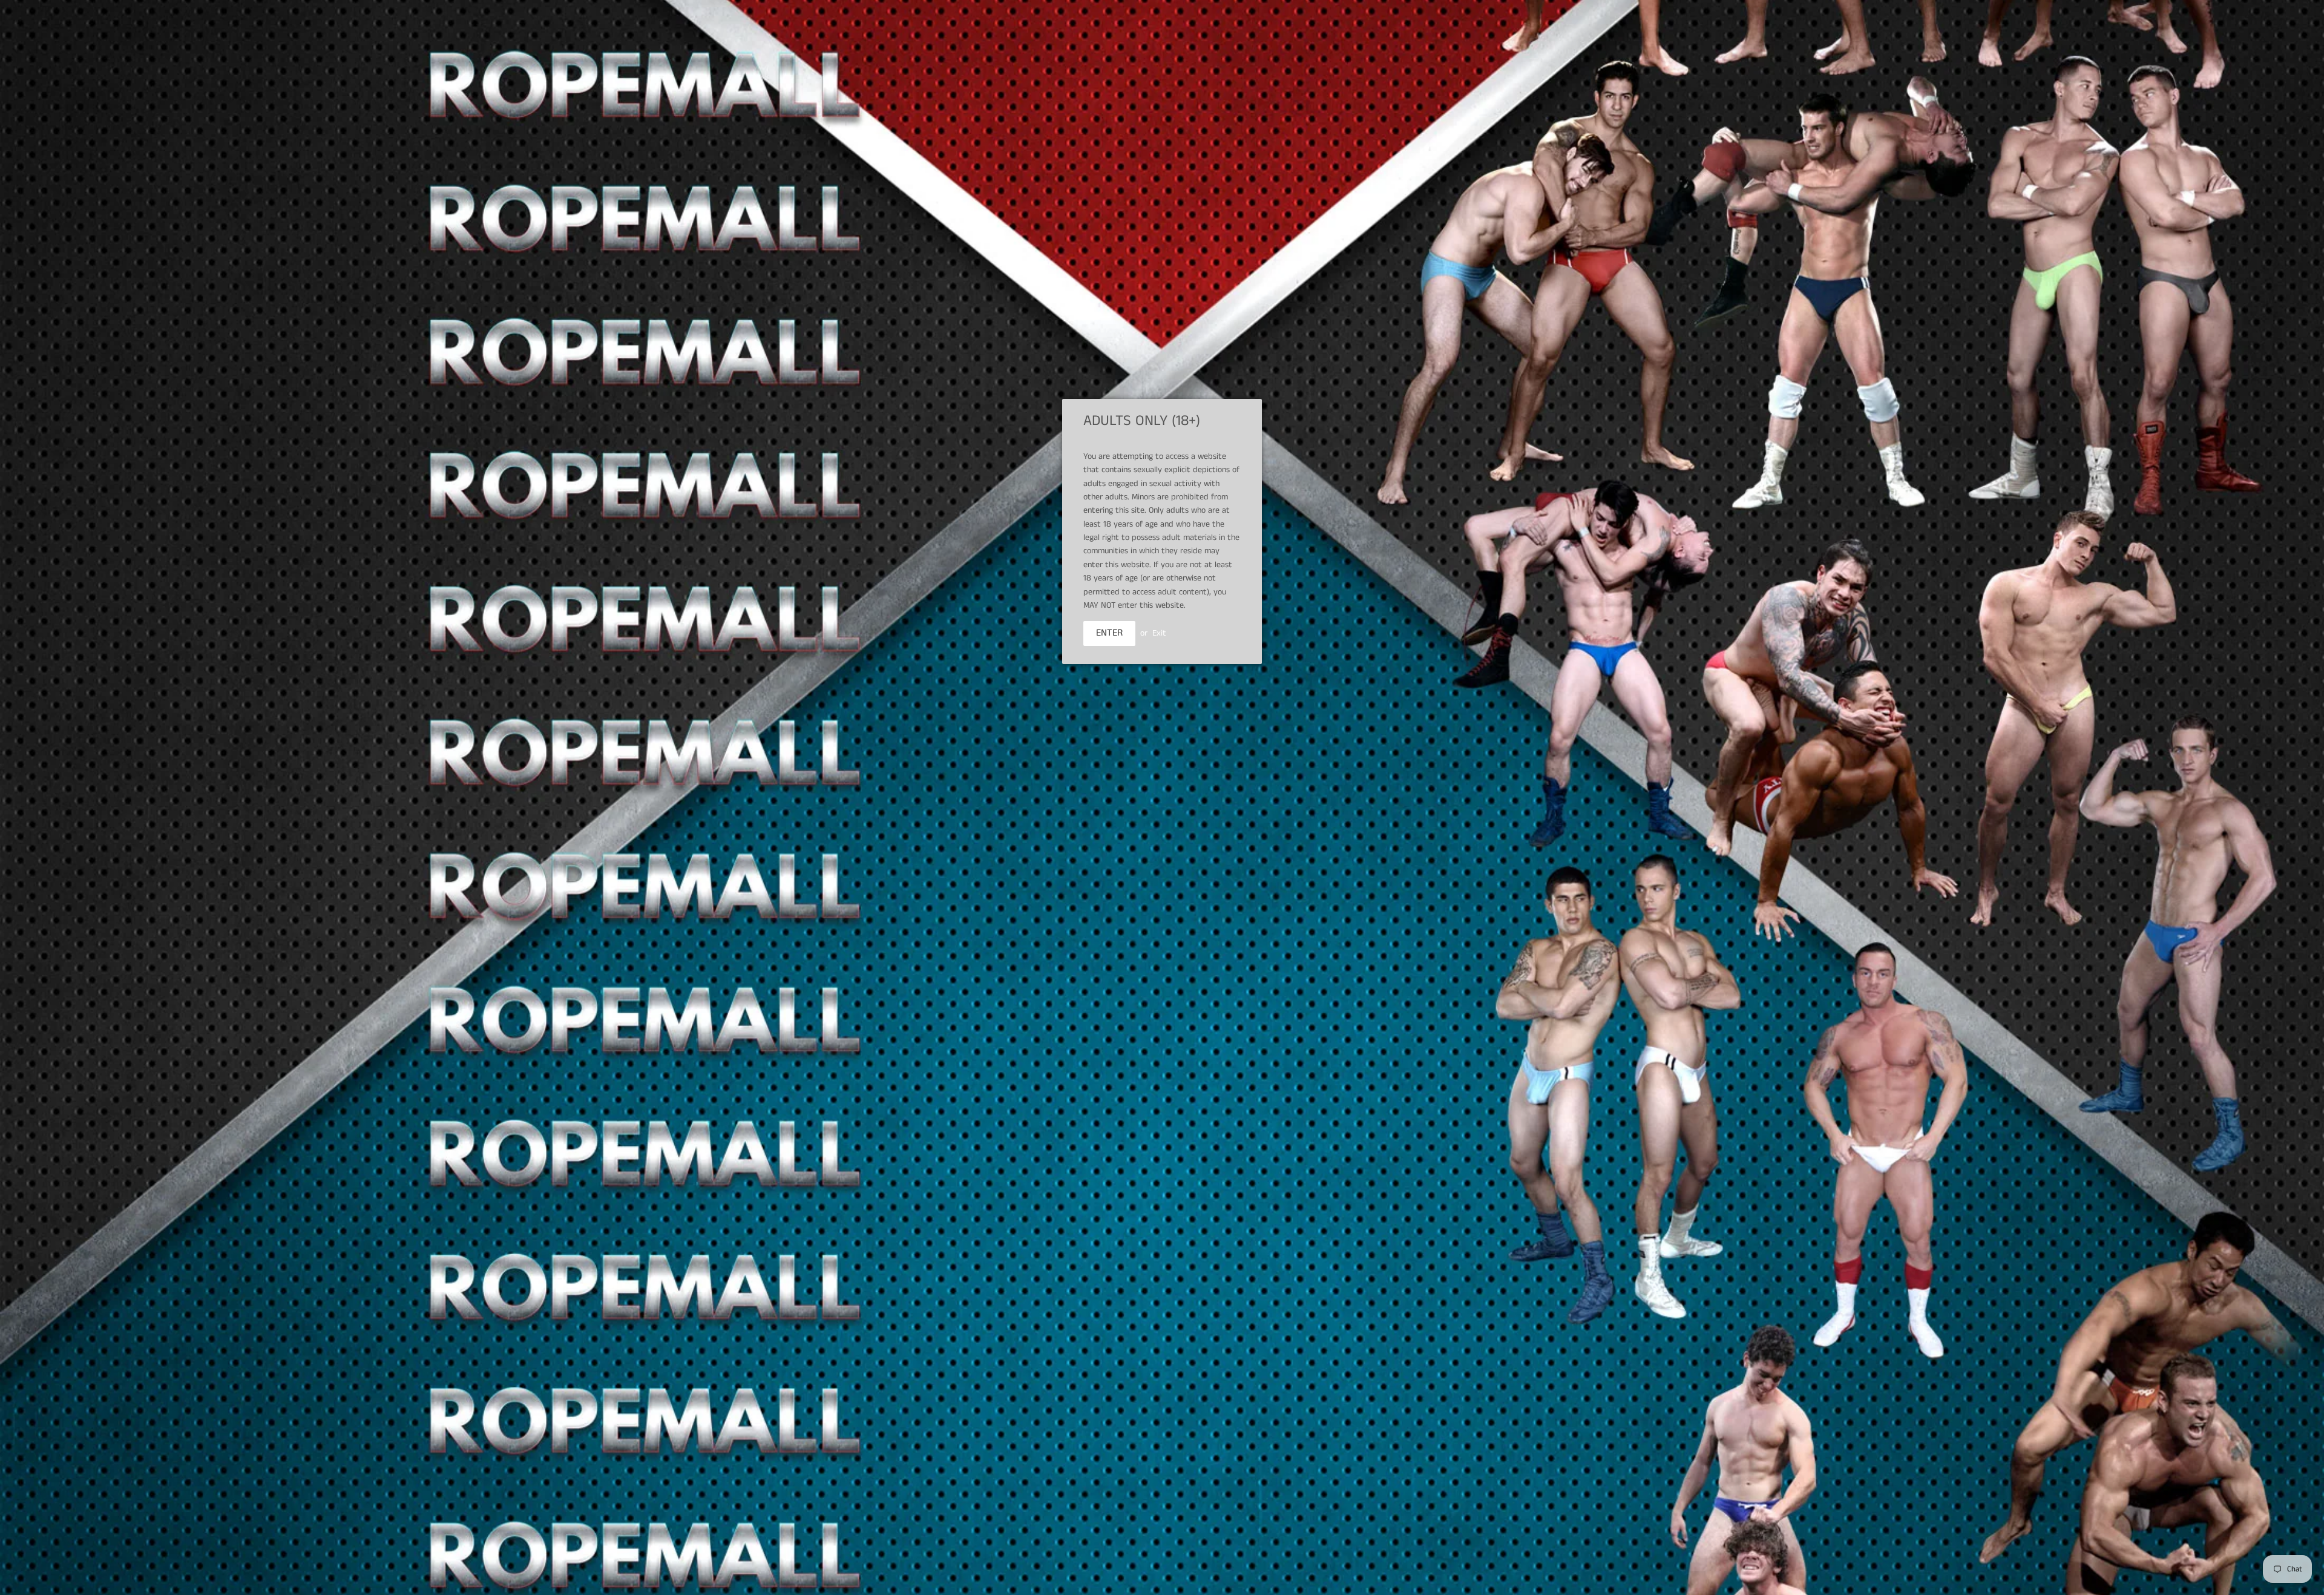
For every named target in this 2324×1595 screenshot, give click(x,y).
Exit (1159, 633)
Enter (1109, 633)
